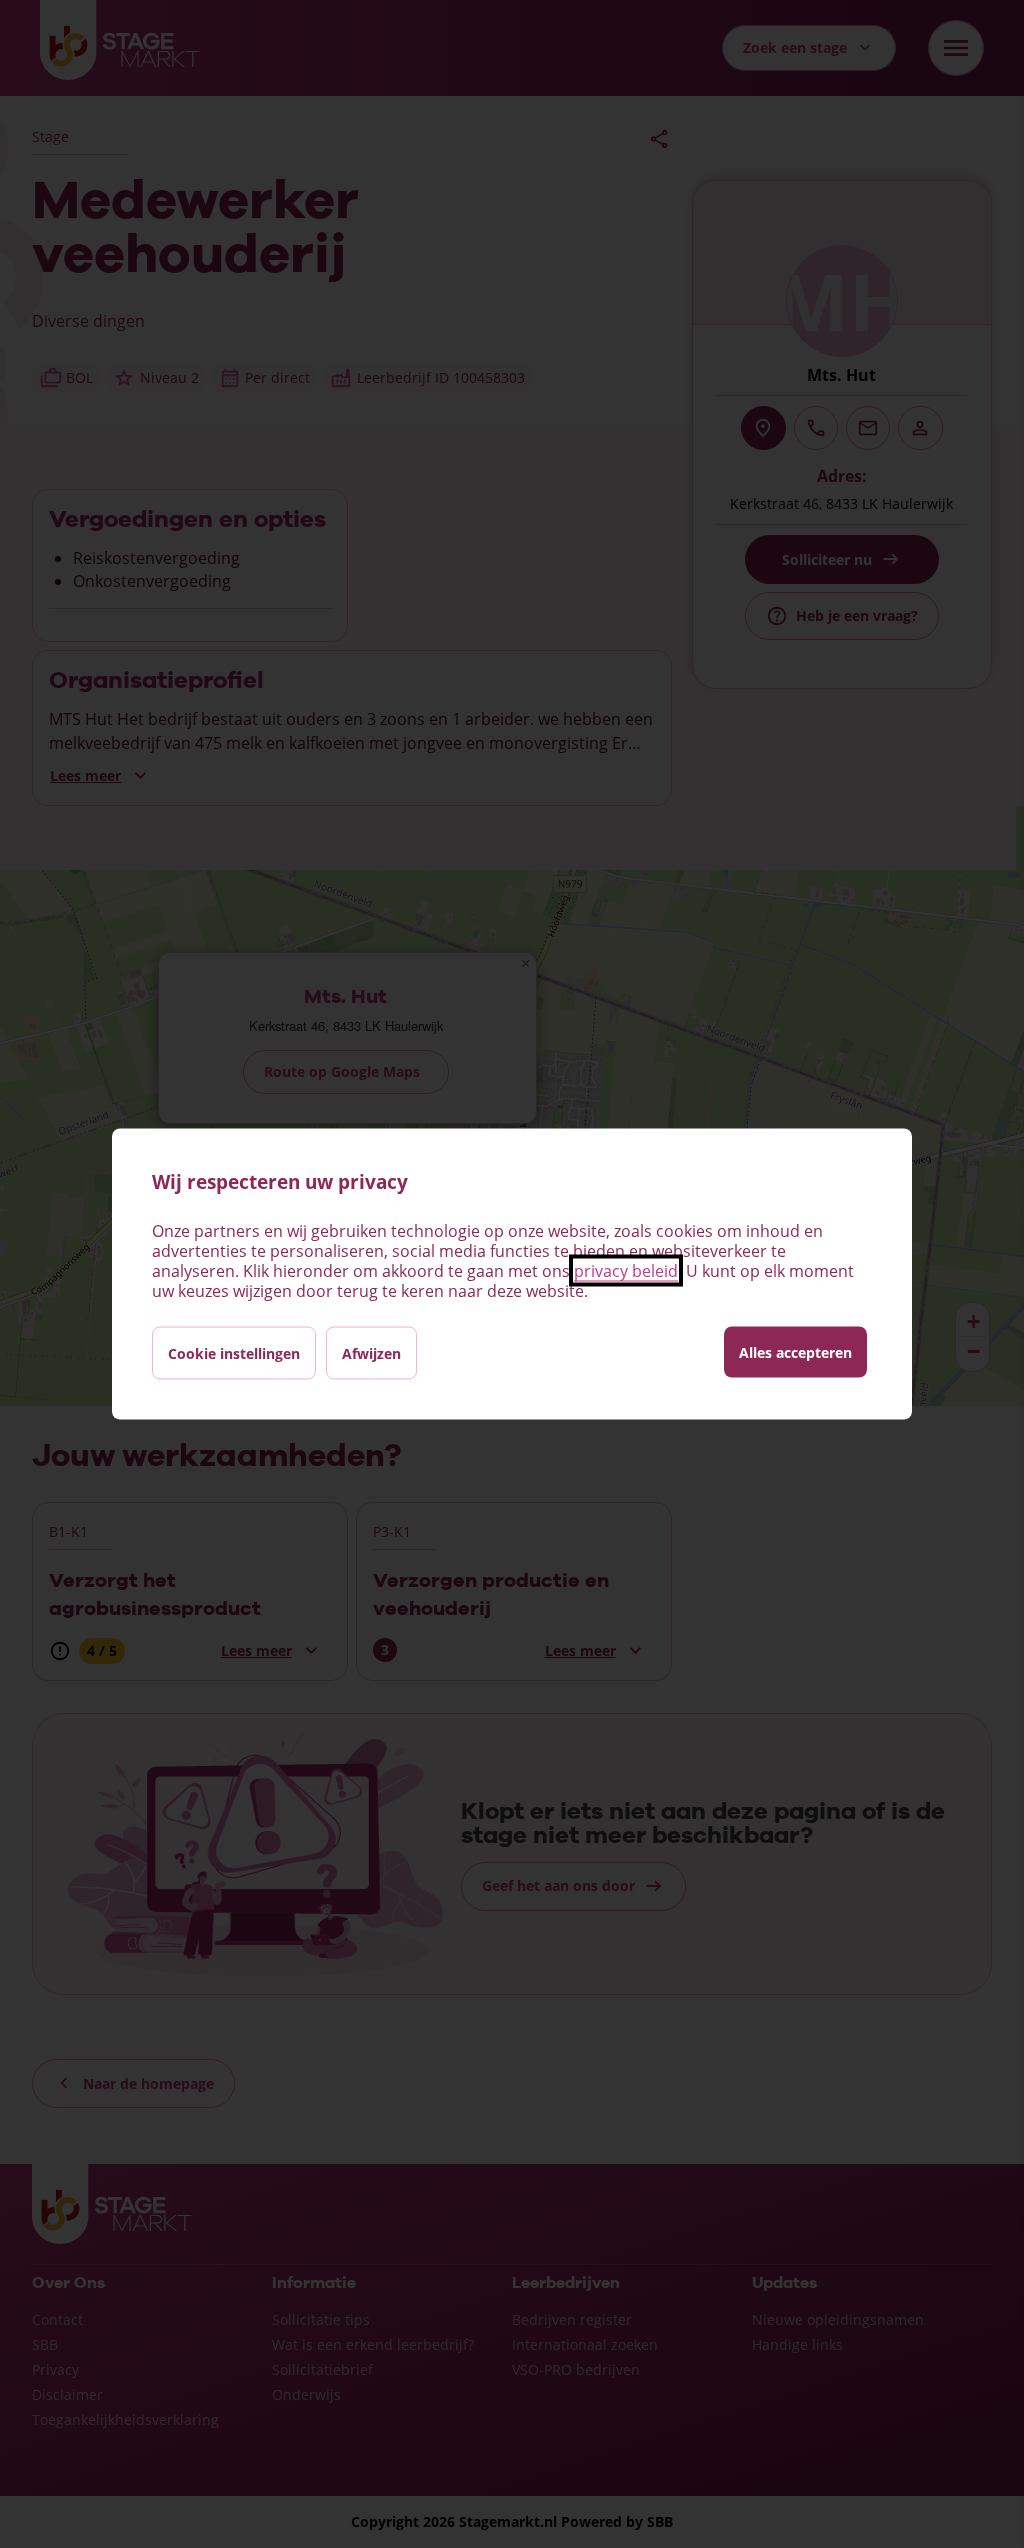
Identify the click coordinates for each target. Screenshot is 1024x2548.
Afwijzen (371, 1353)
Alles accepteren (795, 1352)
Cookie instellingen (234, 1353)
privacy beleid (626, 1271)
